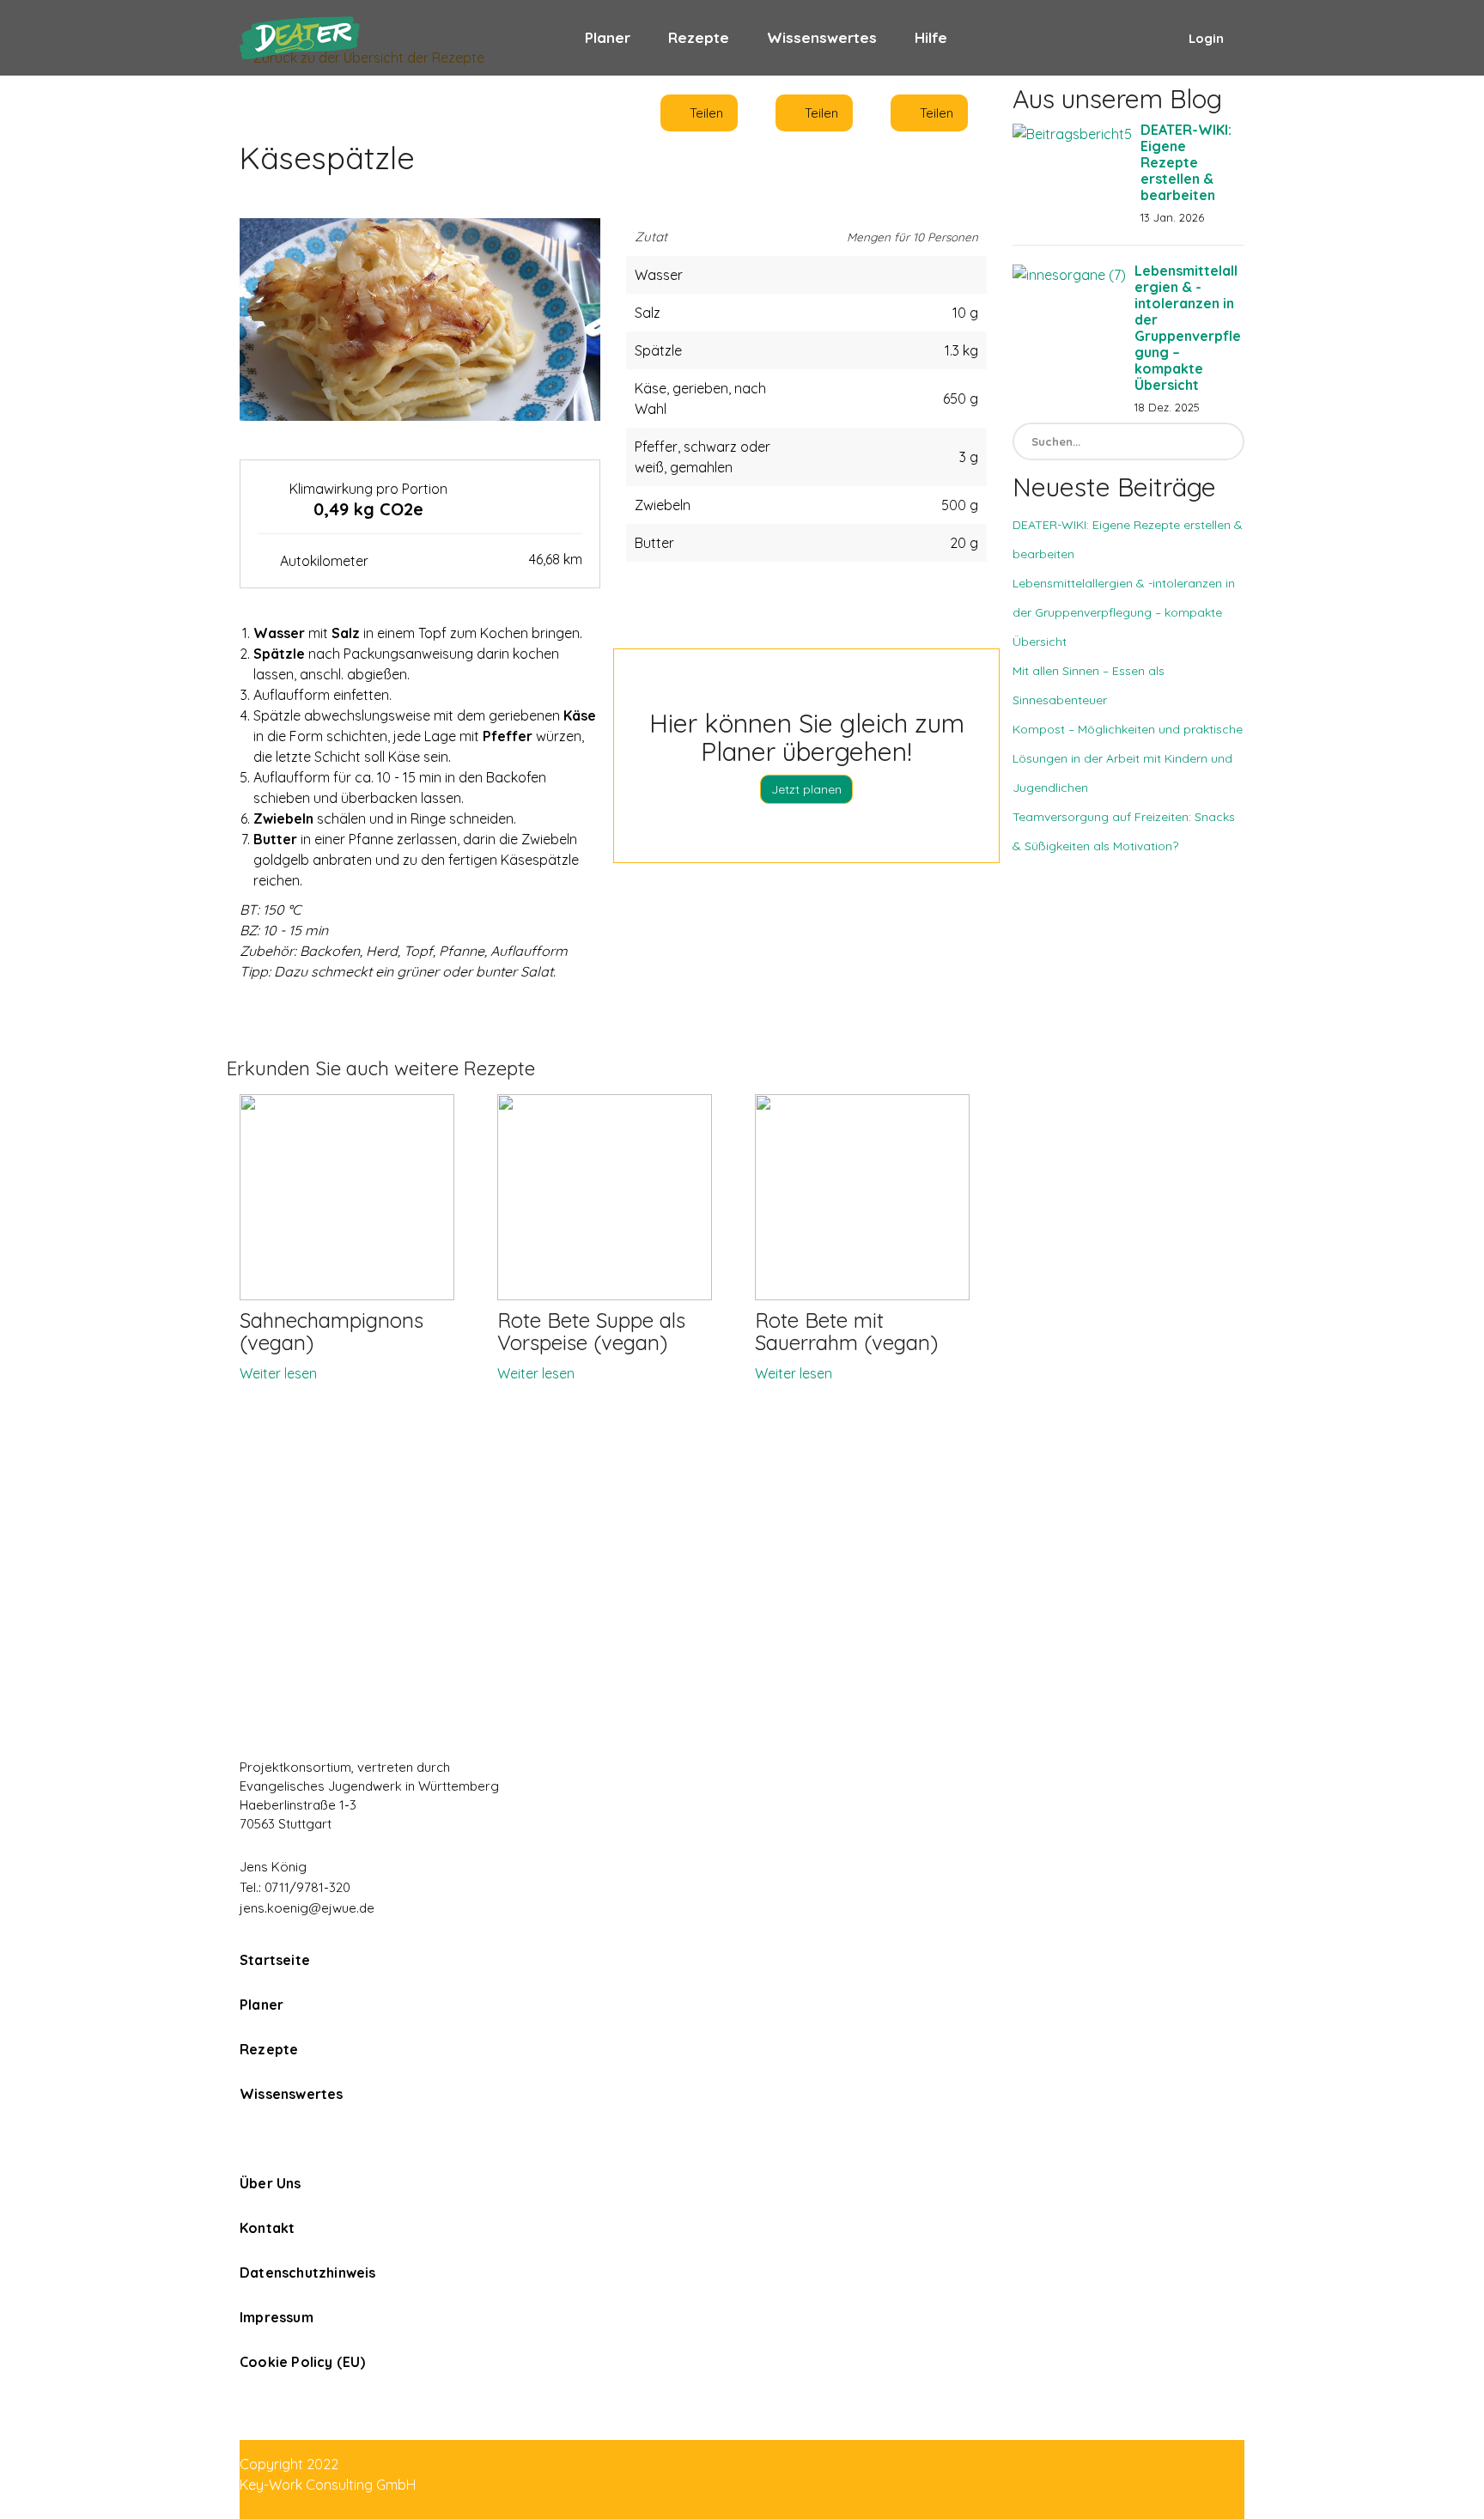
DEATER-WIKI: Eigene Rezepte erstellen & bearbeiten (1186, 162)
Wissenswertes (822, 37)
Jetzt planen (806, 789)
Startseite (275, 1960)
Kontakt (267, 2228)
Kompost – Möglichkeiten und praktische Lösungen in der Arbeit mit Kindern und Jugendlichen (1128, 758)
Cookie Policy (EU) (303, 2362)
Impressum (277, 2317)
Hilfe (931, 37)
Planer (608, 37)
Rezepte (699, 37)
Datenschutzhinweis (308, 2273)
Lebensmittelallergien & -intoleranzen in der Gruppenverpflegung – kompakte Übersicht (1188, 328)
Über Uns (271, 2183)
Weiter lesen (278, 1373)
